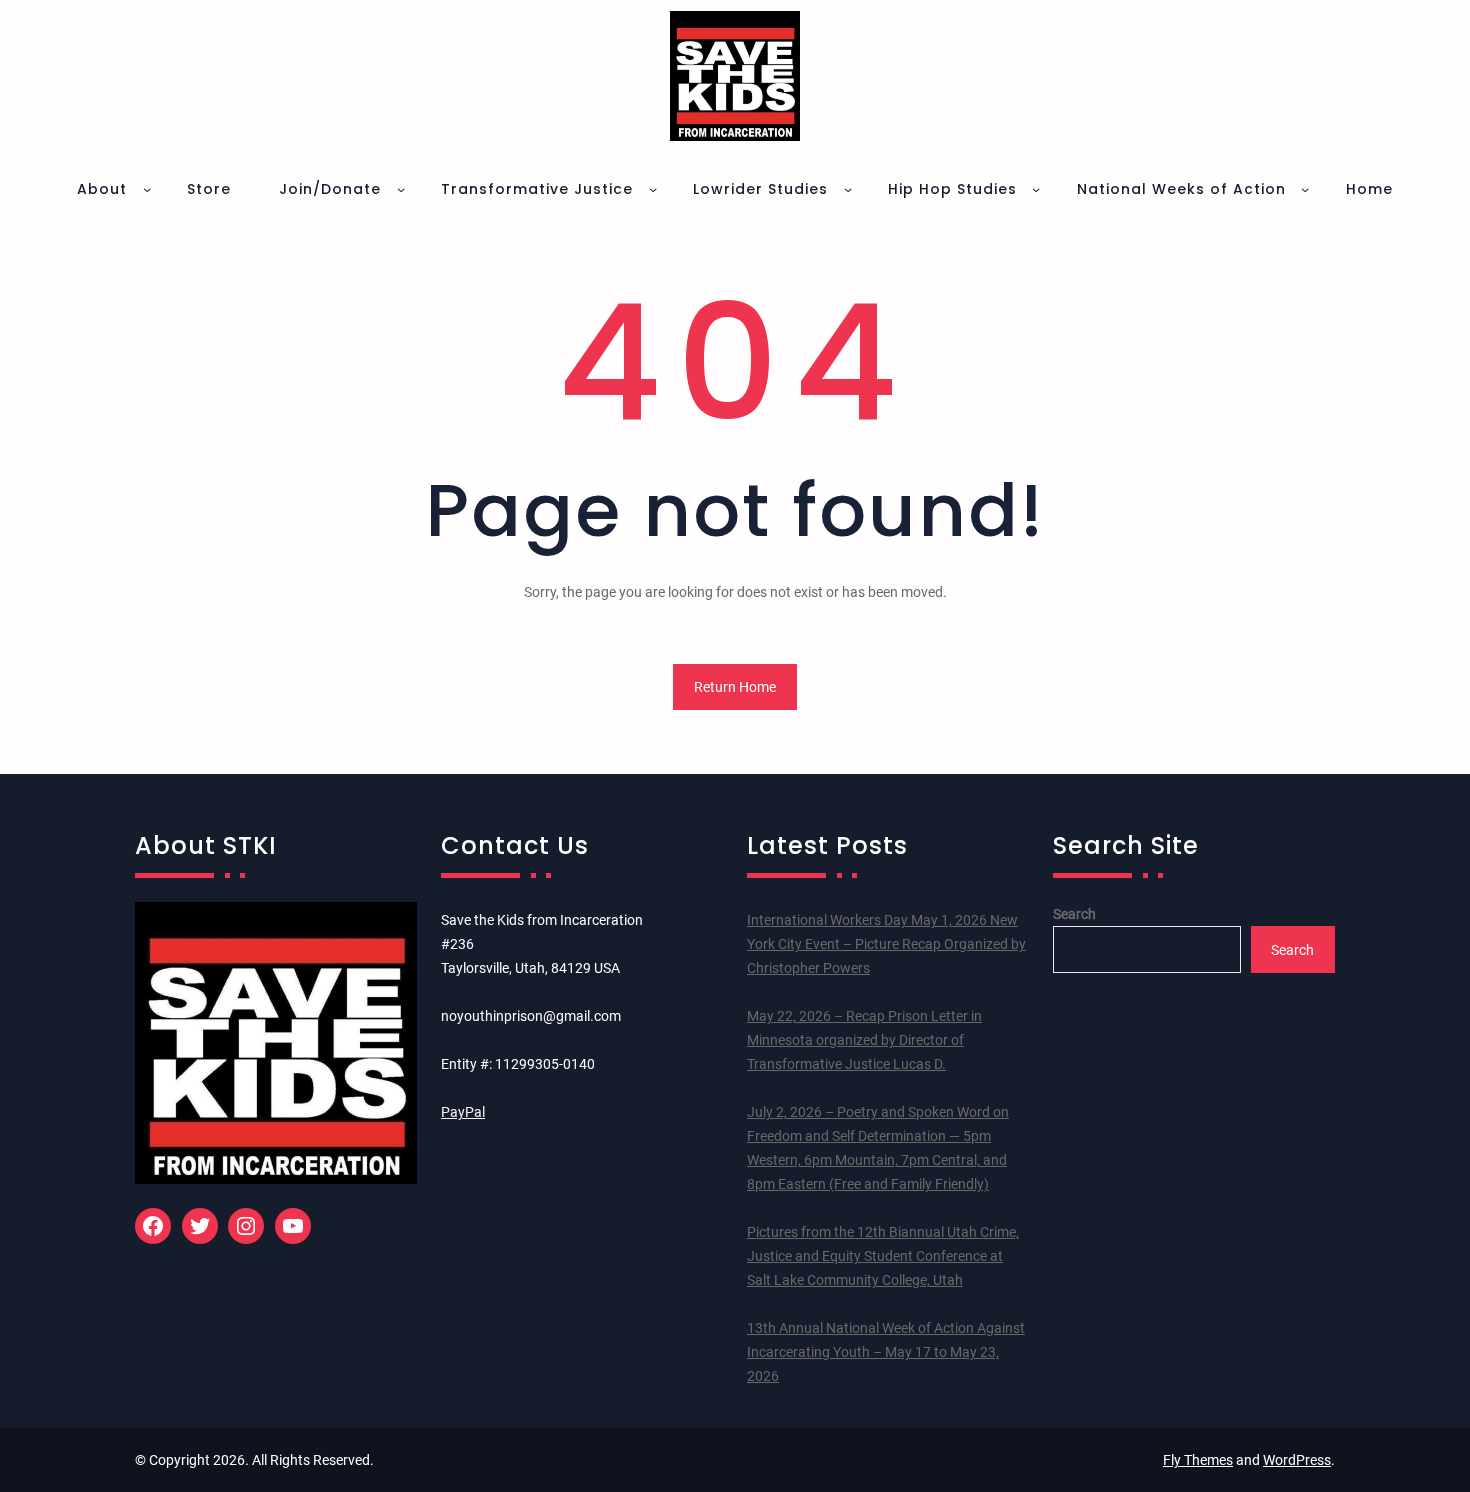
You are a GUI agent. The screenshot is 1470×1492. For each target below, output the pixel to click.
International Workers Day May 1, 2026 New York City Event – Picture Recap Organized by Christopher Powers (886, 944)
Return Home (735, 687)
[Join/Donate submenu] (401, 189)
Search (1074, 914)
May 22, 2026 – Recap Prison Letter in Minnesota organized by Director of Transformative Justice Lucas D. (864, 1040)
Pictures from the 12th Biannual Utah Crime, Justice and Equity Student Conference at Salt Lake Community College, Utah (883, 1256)
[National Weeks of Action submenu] (1305, 189)
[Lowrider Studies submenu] (848, 189)
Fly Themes (1198, 1460)
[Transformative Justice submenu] (653, 189)
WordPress (1297, 1460)
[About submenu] (147, 189)
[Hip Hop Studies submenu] (1036, 189)
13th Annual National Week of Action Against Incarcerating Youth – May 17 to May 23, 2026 (886, 1352)
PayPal (463, 1112)
